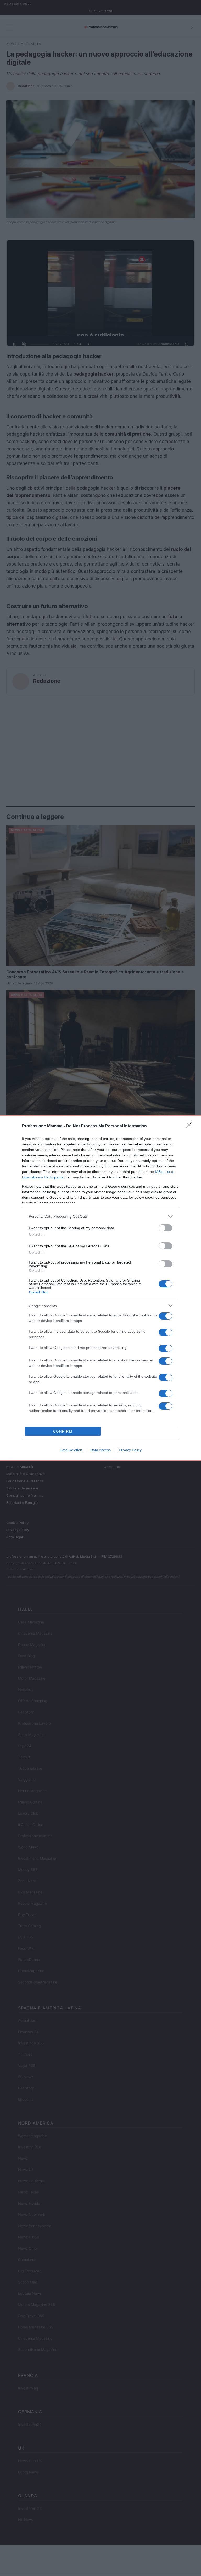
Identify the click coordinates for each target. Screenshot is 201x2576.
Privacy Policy (130, 1450)
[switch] (165, 1228)
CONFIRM (63, 1431)
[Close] (191, 1126)
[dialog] (100, 1288)
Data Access (100, 1450)
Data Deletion (71, 1450)
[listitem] (100, 1216)
